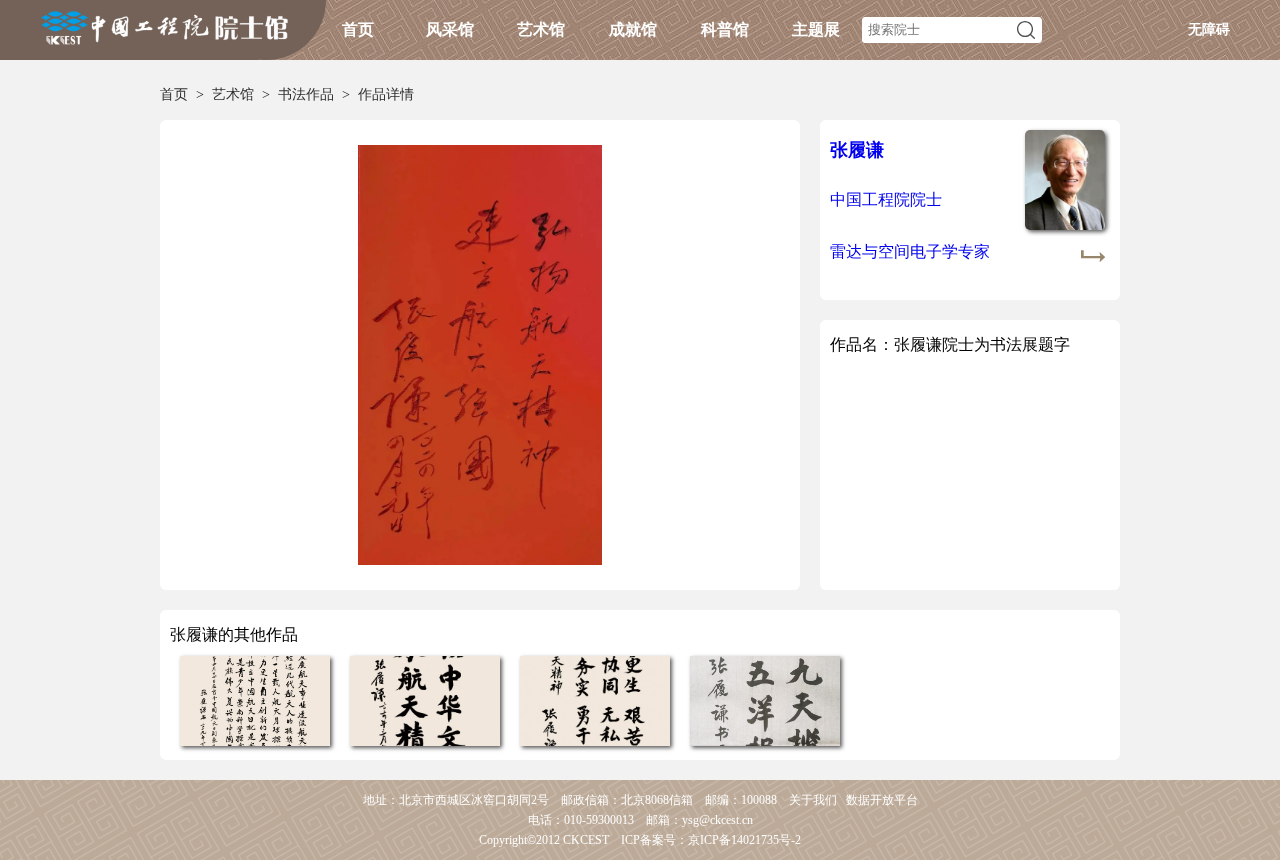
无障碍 (1209, 29)
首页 (358, 29)
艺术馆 (541, 29)
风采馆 (450, 29)
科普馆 (725, 29)
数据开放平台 (882, 800)
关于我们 (813, 800)
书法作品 (306, 94)
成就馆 (633, 29)
